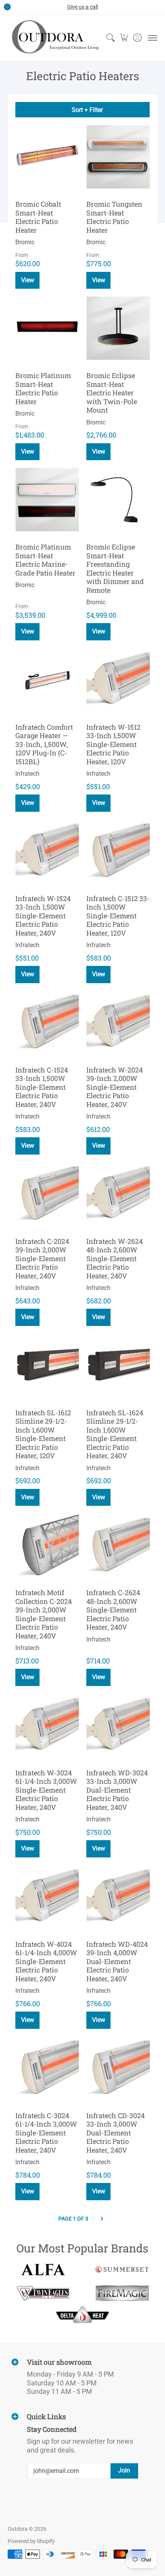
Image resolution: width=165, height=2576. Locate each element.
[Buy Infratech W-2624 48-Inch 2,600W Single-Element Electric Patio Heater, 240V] (118, 1194)
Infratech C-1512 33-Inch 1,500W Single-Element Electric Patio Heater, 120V (118, 916)
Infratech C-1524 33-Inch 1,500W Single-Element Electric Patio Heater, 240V (42, 1087)
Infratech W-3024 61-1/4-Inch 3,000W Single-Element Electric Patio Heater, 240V (46, 1790)
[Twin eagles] (43, 2293)
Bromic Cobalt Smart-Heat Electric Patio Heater (38, 217)
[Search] (110, 38)
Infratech (27, 774)
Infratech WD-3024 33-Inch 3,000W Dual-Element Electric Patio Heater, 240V (117, 1790)
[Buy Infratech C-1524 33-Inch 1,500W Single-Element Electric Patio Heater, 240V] (47, 1022)
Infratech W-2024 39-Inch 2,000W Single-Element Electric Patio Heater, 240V (115, 1087)
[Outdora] (54, 38)
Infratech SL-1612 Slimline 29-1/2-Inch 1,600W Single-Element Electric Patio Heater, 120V (43, 1434)
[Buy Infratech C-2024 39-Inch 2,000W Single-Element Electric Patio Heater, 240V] (47, 1194)
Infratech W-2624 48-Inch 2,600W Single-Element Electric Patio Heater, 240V (115, 1258)
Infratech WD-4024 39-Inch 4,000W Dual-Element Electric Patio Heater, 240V (117, 1961)
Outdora (18, 2529)
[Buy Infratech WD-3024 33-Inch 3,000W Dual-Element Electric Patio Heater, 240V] (118, 1725)
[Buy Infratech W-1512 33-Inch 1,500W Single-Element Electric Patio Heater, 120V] (118, 680)
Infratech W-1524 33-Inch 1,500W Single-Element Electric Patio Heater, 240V (43, 916)
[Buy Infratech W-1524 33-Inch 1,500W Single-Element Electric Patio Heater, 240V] (47, 851)
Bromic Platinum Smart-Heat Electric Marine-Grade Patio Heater (45, 560)
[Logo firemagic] (122, 2293)
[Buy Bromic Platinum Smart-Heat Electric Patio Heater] (47, 328)
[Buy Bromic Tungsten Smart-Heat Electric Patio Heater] (118, 157)
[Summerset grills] (122, 2269)
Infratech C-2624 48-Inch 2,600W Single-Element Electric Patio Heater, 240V (113, 1610)
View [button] (28, 280)
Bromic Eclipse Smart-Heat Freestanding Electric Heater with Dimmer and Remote (115, 568)
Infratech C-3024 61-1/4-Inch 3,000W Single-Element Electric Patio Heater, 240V (46, 2133)
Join (124, 2470)
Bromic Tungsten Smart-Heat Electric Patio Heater (114, 217)
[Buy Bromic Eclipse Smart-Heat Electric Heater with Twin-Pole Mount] (118, 328)
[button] (124, 38)
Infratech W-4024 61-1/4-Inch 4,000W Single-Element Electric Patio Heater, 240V (46, 1961)
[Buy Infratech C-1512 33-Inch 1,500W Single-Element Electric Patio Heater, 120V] (118, 851)
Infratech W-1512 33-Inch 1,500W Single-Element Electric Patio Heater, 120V (113, 744)
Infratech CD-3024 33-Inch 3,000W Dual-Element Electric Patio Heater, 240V (115, 2133)
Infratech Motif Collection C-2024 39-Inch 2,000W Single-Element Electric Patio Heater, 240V (44, 1614)
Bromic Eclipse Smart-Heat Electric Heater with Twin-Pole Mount (112, 393)
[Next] (102, 2219)
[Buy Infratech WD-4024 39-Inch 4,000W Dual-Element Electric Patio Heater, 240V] (118, 1897)
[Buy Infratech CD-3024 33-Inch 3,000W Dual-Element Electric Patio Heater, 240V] (118, 2068)
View (99, 452)
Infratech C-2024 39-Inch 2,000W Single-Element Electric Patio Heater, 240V (42, 1258)
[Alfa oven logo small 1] (43, 2269)
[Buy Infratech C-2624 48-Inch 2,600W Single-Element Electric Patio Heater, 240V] (118, 1545)
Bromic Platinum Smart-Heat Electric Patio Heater (43, 388)
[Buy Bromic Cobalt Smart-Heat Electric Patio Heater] (47, 157)
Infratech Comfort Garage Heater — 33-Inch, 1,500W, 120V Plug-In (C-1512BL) (44, 744)
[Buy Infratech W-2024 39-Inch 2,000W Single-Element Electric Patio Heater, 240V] (118, 1022)
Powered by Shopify (31, 2541)
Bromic (25, 242)
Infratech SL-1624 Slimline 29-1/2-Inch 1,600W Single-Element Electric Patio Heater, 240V (115, 1434)
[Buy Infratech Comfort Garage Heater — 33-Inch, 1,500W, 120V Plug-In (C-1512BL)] (47, 680)
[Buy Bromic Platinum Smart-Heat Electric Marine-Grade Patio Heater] (47, 499)
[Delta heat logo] (83, 2314)
